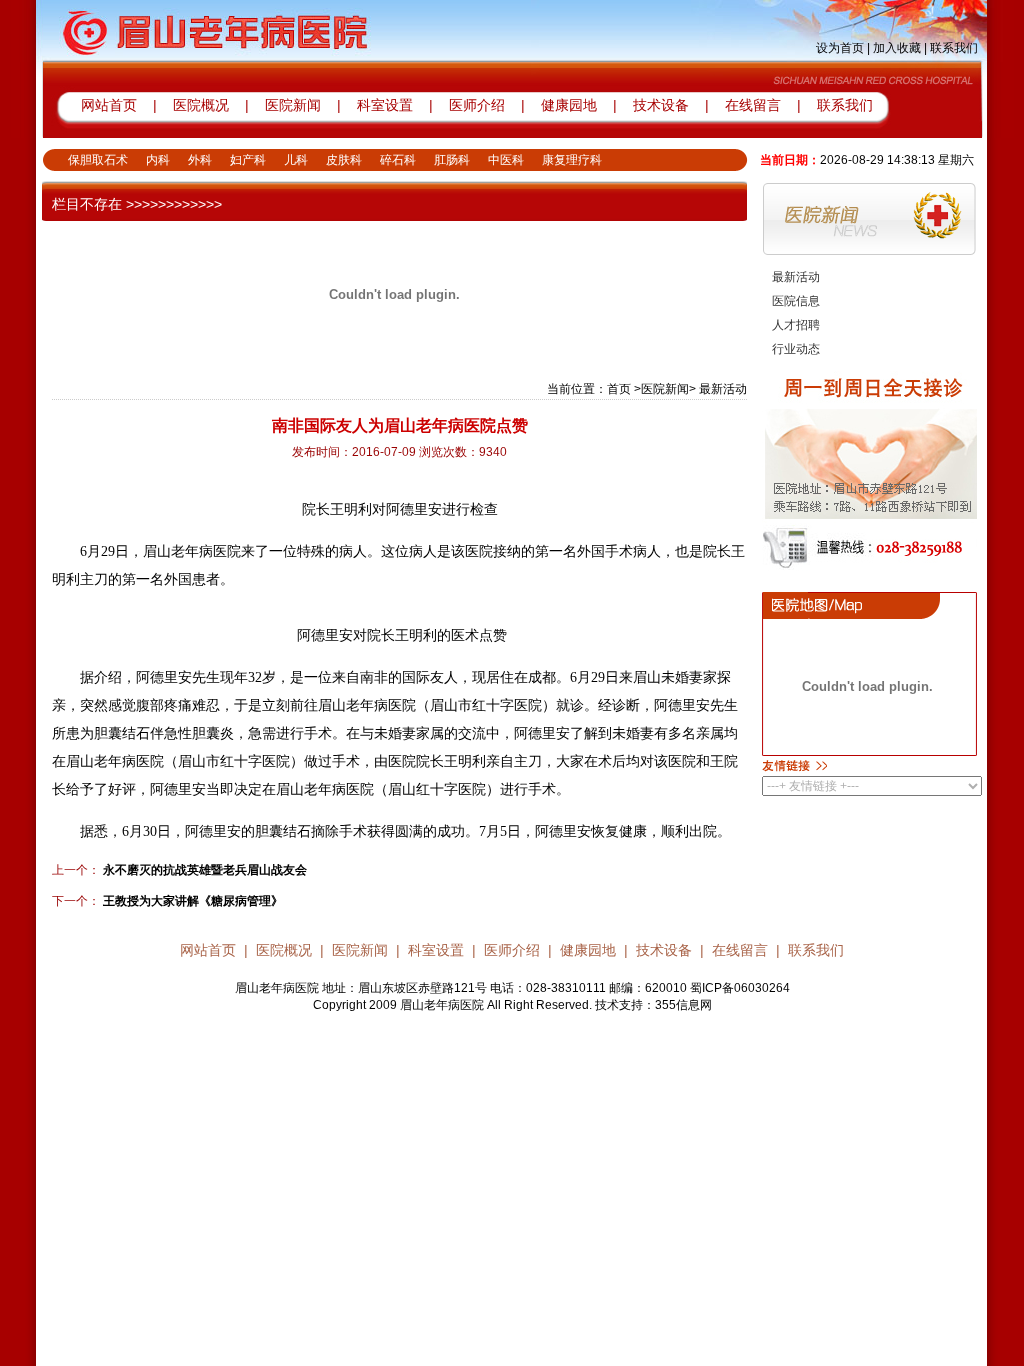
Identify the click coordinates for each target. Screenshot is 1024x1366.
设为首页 (840, 48)
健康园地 (569, 105)
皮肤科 (344, 160)
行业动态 (796, 349)
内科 (158, 160)
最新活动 (796, 277)
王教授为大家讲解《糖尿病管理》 (191, 901)
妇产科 (248, 160)
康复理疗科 (572, 160)
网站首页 (109, 105)
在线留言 (753, 105)
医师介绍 (475, 105)
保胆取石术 (98, 160)
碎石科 (398, 160)
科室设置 (387, 105)
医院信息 (796, 301)
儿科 (296, 160)
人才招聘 (796, 325)
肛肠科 (452, 160)
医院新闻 (293, 105)
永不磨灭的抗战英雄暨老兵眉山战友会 (203, 870)
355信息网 (683, 1005)
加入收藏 (897, 48)
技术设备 (663, 105)
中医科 (506, 160)
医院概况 (201, 105)
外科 (200, 160)
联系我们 (954, 48)
